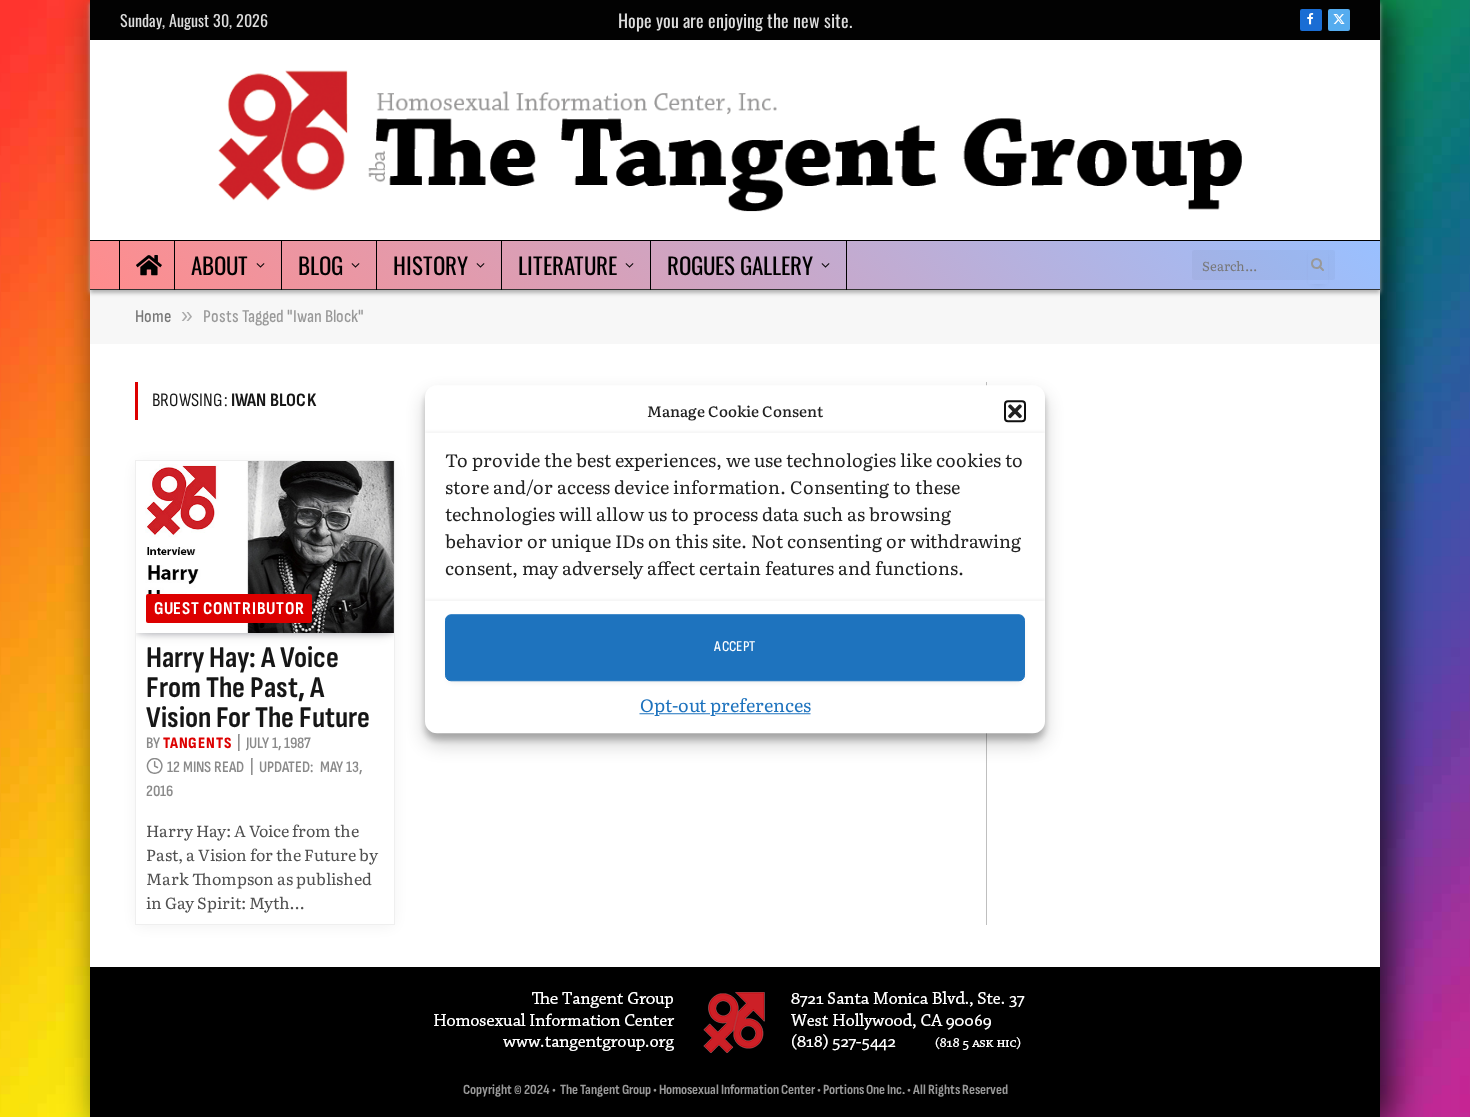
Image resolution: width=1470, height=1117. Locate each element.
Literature (567, 265)
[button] (1015, 411)
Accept (735, 646)
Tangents (197, 743)
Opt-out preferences (725, 703)
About (219, 265)
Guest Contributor (229, 608)
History (430, 265)
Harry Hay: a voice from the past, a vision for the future (258, 688)
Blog (320, 265)
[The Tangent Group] (735, 140)
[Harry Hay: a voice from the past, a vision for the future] (265, 547)
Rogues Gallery (740, 265)
